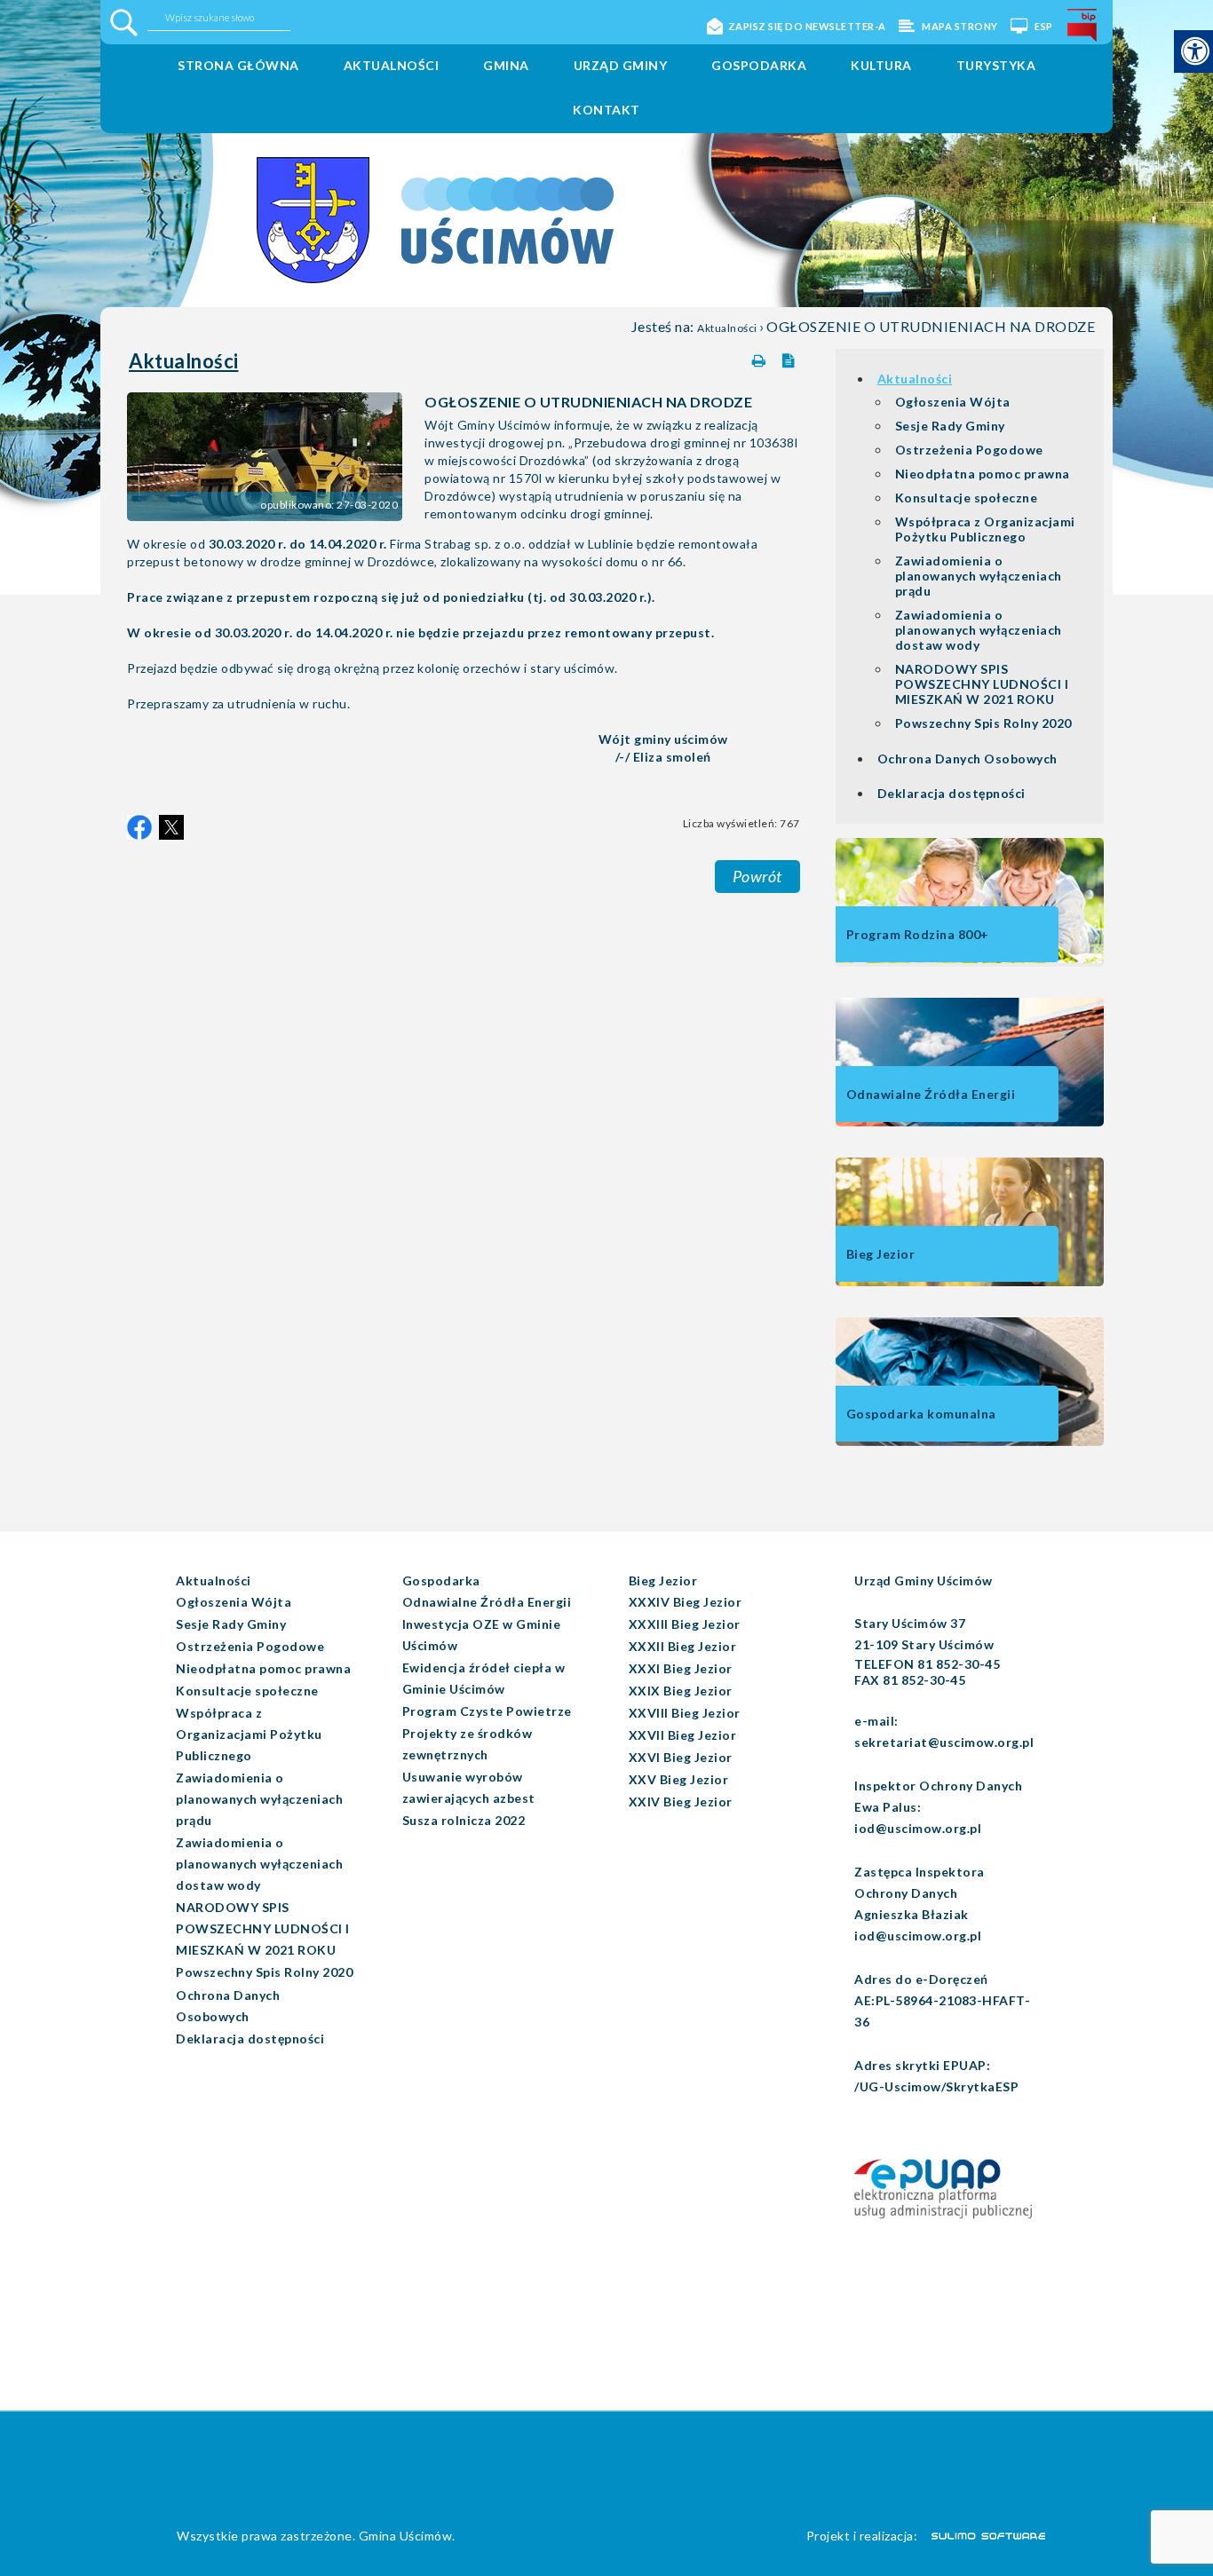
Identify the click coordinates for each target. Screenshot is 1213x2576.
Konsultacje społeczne (967, 498)
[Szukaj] (124, 22)
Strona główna (238, 65)
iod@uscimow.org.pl (918, 1828)
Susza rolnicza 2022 (464, 1820)
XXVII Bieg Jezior (683, 1735)
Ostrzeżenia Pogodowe (969, 450)
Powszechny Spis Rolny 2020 (983, 723)
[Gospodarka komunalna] (970, 1442)
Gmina (506, 65)
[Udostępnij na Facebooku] (139, 827)
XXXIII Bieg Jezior (685, 1624)
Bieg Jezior (663, 1580)
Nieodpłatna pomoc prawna (983, 474)
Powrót (757, 876)
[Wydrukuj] (761, 357)
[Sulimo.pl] (979, 2535)
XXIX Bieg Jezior (681, 1691)
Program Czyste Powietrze (487, 1711)
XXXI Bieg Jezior (681, 1668)
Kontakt (606, 110)
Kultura (881, 65)
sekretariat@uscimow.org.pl (944, 1742)
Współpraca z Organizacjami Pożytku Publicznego (985, 529)
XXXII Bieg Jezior (683, 1646)
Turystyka (996, 65)
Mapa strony (959, 26)
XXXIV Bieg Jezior (686, 1602)
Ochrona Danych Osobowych (967, 759)
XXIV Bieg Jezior (681, 1802)
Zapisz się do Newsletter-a (807, 26)
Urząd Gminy (621, 65)
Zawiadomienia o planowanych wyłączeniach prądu (979, 576)
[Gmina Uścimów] (364, 194)
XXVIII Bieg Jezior (685, 1713)
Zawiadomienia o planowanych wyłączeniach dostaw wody (979, 630)
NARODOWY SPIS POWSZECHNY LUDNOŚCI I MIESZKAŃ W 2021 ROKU (982, 684)
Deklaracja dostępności (951, 793)
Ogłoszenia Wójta (953, 402)
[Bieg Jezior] (970, 1282)
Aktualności (392, 65)
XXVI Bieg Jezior (681, 1757)
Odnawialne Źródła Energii (487, 1602)
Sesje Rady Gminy (950, 426)
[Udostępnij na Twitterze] (171, 827)
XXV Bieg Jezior (679, 1779)
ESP (1043, 26)
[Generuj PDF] (791, 357)
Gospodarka (759, 65)
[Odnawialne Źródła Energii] (970, 1122)
